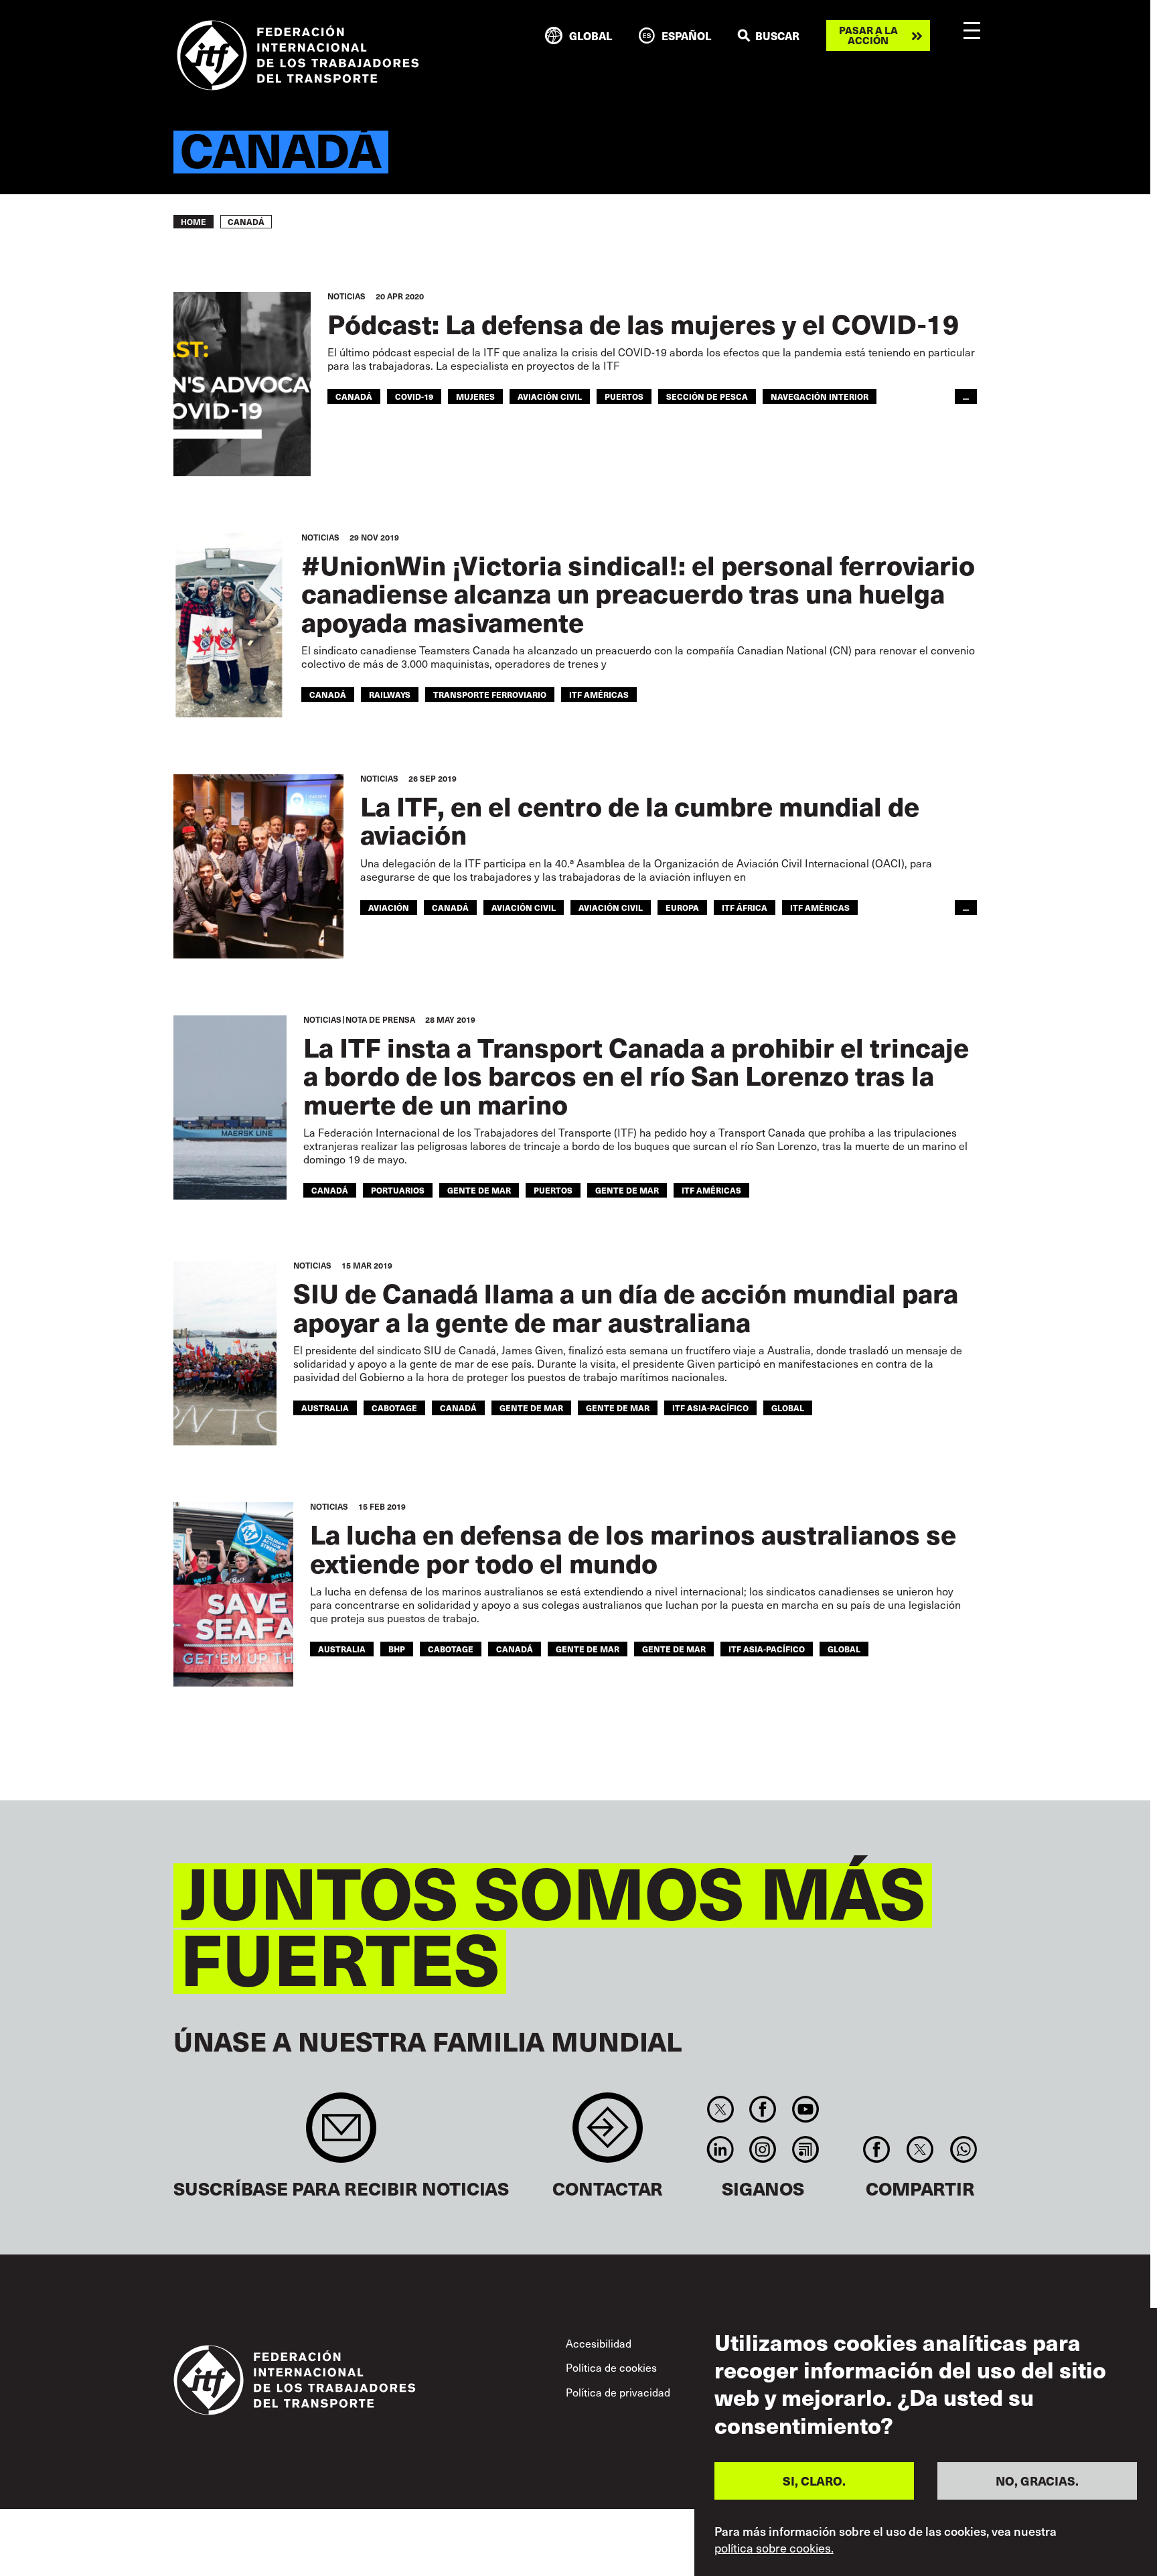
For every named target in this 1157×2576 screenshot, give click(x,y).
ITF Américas (599, 695)
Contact (608, 2134)
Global (788, 1408)
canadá (354, 397)
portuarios (398, 1190)
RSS (805, 2149)
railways (390, 695)
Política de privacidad (618, 2392)
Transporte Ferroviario (490, 695)
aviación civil (524, 908)
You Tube (805, 2109)
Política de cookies (611, 2367)
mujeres (475, 397)
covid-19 (414, 397)
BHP (397, 1649)
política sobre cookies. (774, 2548)
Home (194, 222)
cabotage (394, 1408)
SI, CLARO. (814, 2481)
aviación (389, 908)
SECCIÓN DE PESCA (707, 397)
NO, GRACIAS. (1037, 2481)
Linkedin (720, 2149)
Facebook (763, 2109)
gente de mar (479, 1190)
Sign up (341, 2134)
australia (325, 1408)
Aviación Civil (550, 397)
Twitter (720, 2109)
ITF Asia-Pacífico (710, 1408)
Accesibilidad (599, 2343)
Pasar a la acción (868, 35)
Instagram (763, 2149)
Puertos (624, 397)
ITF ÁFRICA (745, 908)
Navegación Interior (820, 397)
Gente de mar (627, 1190)
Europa (682, 908)
